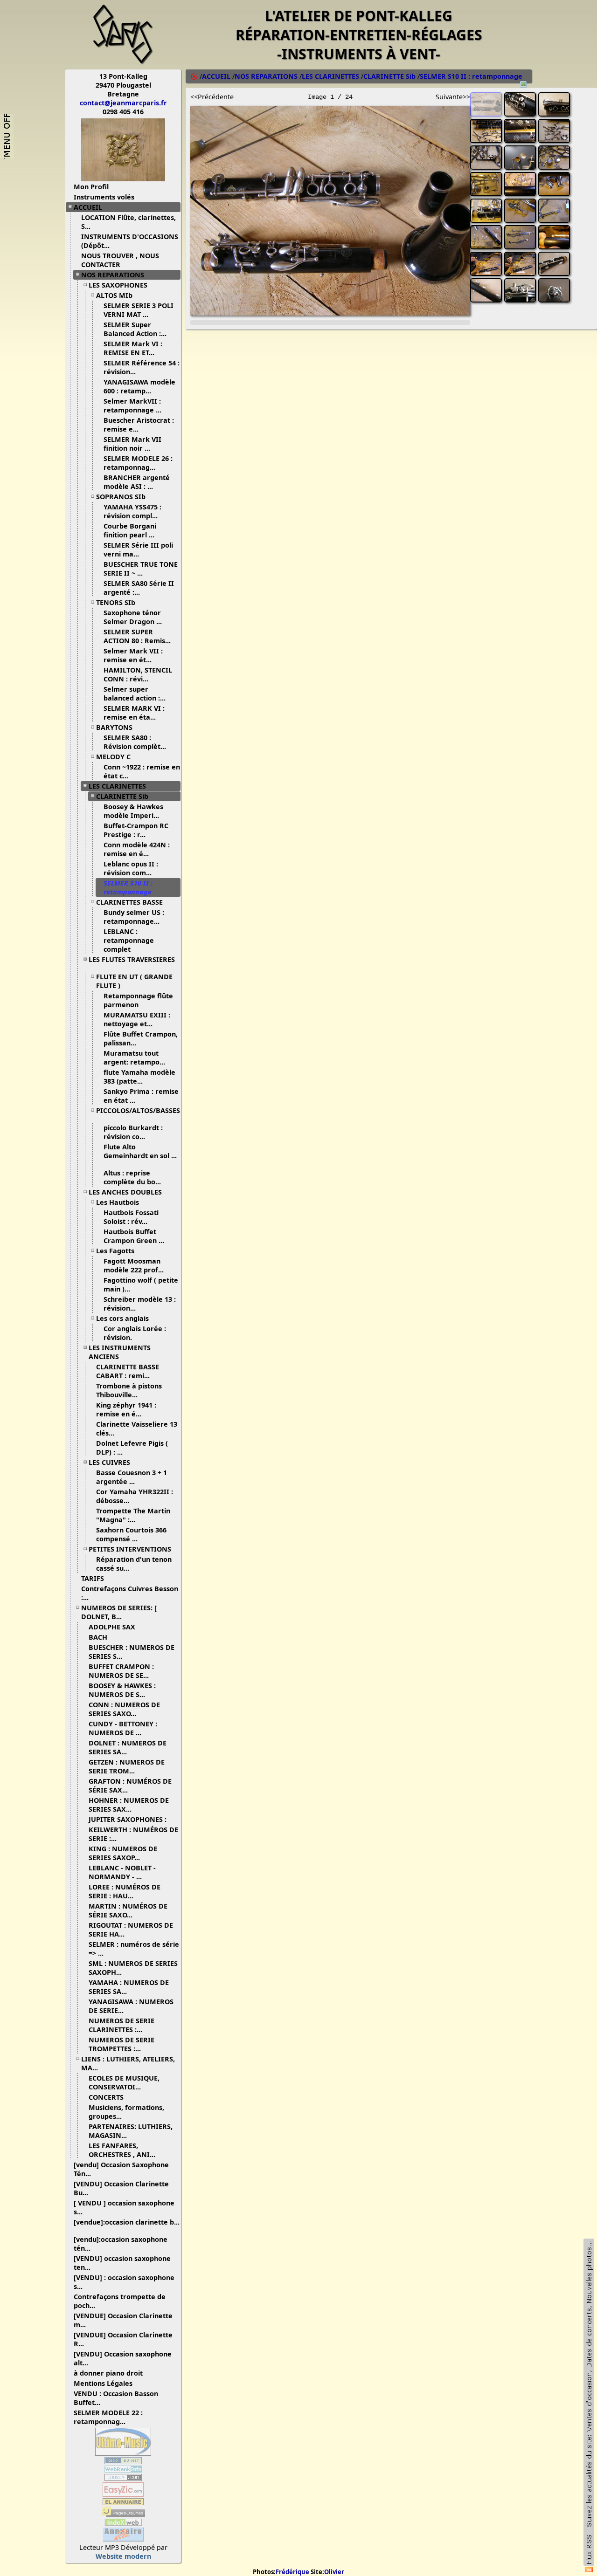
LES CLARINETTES (117, 786)
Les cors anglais (122, 1318)
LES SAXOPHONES (118, 285)
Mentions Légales (103, 2383)
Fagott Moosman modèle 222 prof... (134, 1265)
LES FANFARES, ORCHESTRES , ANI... (122, 2150)
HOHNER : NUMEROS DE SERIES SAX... (129, 1805)
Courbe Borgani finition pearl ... (130, 530)
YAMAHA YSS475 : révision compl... (132, 511)
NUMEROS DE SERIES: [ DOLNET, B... (119, 1612)
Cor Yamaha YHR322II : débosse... (135, 1496)
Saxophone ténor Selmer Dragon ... (133, 617)
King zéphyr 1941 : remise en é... (126, 1409)
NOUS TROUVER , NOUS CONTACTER (120, 260)
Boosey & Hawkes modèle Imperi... (133, 811)
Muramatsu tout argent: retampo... (134, 1058)
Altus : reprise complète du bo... (132, 1177)
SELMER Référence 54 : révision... (142, 367)
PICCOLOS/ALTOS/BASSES (138, 1110)
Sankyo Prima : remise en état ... (141, 1096)
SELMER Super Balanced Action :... (135, 329)
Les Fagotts (115, 1251)
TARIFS (93, 1578)
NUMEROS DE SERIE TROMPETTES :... (121, 2044)
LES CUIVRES (109, 1462)
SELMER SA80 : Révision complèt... (135, 742)
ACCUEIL (88, 207)
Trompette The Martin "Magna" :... (133, 1515)
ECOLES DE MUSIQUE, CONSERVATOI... (124, 2082)
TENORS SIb (116, 602)
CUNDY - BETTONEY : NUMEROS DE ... (123, 1728)
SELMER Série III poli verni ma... (138, 550)
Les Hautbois (118, 1202)
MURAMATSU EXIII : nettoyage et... (137, 1019)
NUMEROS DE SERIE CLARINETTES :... (121, 2025)
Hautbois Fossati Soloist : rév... (131, 1217)
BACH (98, 1637)
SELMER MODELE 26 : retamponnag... (138, 463)
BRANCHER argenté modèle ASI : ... (137, 482)
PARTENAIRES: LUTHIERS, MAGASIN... (131, 2131)
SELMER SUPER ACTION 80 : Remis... (137, 636)
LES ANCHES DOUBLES (125, 1192)
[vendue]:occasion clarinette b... (127, 2222)
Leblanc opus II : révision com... (131, 868)
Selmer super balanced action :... (135, 694)
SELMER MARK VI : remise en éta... (134, 713)
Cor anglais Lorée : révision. (135, 1333)
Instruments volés (104, 197)
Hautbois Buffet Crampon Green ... (134, 1236)
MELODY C (113, 757)
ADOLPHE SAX (112, 1627)
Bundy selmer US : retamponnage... (134, 917)
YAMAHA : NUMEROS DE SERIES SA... (129, 1987)
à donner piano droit (108, 2373)
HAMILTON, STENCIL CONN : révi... (138, 674)
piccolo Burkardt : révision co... (133, 1132)
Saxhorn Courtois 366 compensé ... (131, 1534)
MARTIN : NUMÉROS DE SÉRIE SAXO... (128, 1910)
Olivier (334, 2572)
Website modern (123, 2556)
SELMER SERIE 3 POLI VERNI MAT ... (139, 310)
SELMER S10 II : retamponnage (128, 887)
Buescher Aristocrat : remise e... (139, 425)
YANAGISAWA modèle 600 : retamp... (139, 386)
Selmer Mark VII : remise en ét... (133, 655)
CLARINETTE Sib (122, 796)
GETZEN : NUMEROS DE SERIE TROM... (127, 1766)
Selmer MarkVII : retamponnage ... (132, 405)
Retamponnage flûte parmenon (138, 1000)
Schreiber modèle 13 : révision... (140, 1304)
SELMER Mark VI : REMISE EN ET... (133, 348)
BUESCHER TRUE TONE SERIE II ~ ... (141, 569)
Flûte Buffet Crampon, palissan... (141, 1038)
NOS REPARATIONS (113, 275)
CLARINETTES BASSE (129, 902)
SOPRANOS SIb (121, 497)
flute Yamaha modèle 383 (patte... (139, 1077)
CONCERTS (106, 2097)
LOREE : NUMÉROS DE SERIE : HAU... (125, 1891)
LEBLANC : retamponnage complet (129, 940)
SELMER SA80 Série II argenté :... (139, 588)
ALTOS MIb (114, 295)
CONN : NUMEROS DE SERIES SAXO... (124, 1709)
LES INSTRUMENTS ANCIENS (120, 1352)
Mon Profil (91, 187)
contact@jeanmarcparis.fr (123, 103)
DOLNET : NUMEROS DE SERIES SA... (128, 1747)
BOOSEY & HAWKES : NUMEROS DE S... (122, 1690)
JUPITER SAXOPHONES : (128, 1819)
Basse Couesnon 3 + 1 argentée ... (132, 1477)
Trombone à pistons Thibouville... (129, 1390)
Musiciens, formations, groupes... (126, 2112)
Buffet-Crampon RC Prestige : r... (136, 830)
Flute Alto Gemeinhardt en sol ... (140, 1151)
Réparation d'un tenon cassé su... (134, 1564)
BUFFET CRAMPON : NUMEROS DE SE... (121, 1671)
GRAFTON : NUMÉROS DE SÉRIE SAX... (130, 1786)
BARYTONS (114, 727)
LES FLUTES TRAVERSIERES (132, 959)
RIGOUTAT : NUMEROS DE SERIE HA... (131, 1930)
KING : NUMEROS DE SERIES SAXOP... (123, 1853)
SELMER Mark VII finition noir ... (132, 444)
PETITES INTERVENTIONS (130, 1549)
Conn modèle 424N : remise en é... (137, 849)
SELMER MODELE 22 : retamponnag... (108, 2417)
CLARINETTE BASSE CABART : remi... (128, 1371)
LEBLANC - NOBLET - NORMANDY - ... (122, 1872)
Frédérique (292, 2572)
